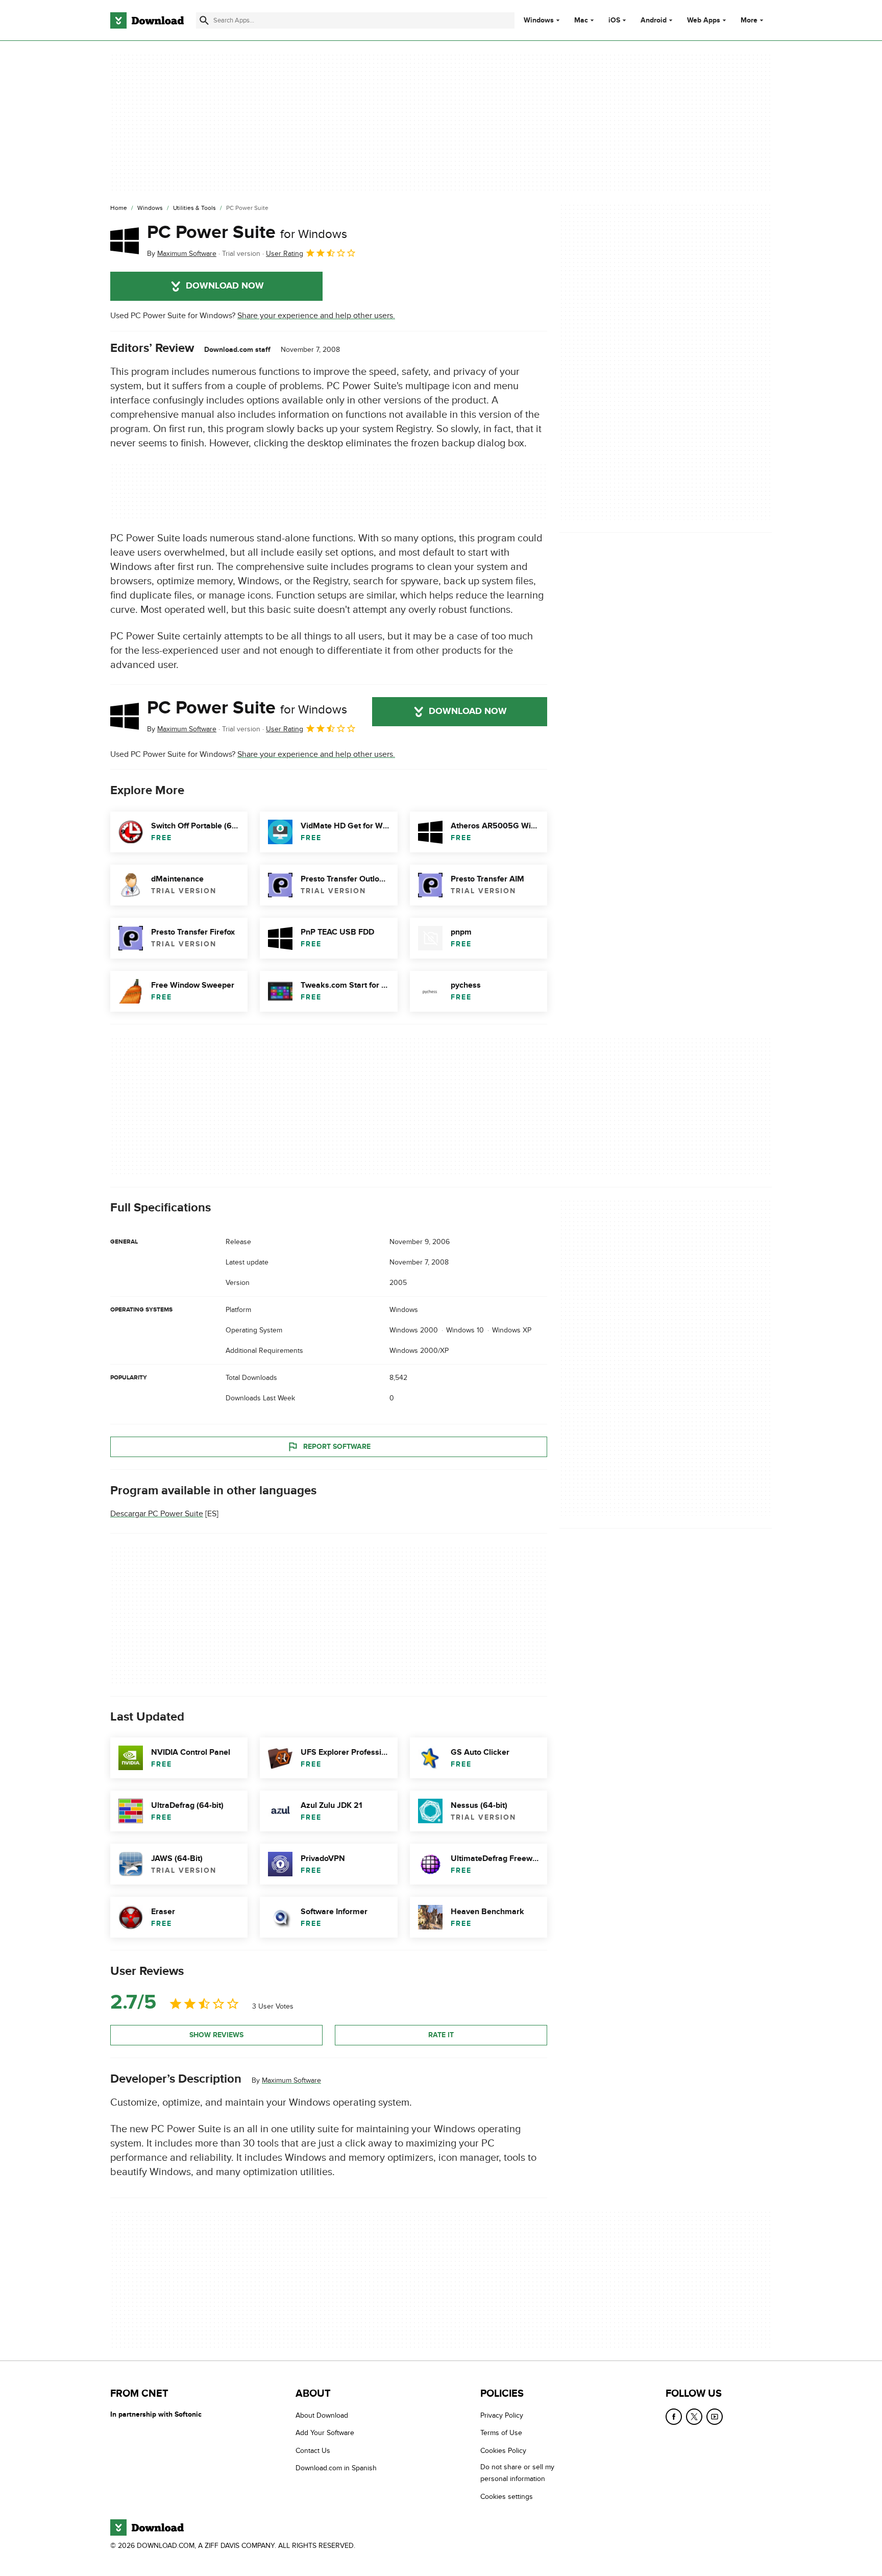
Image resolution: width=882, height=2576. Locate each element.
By (182, 254)
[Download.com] (147, 20)
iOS (614, 20)
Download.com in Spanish (336, 2468)
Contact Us (313, 2451)
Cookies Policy (503, 2451)
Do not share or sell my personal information (517, 2473)
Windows (539, 20)
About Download (322, 2415)
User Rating (285, 254)
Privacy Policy (502, 2415)
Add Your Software (325, 2433)
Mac (581, 20)
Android (654, 20)
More (749, 20)
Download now (225, 286)
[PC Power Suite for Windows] (125, 241)
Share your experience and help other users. (316, 316)
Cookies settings (507, 2497)
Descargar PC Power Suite (157, 1514)
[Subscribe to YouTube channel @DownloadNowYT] (715, 2417)
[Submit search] (204, 20)
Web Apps (704, 20)
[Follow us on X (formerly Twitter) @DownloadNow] (694, 2417)
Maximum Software (291, 2080)
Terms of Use (501, 2433)
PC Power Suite (247, 232)
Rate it (441, 2034)
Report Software (337, 1446)
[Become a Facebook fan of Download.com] (674, 2417)
